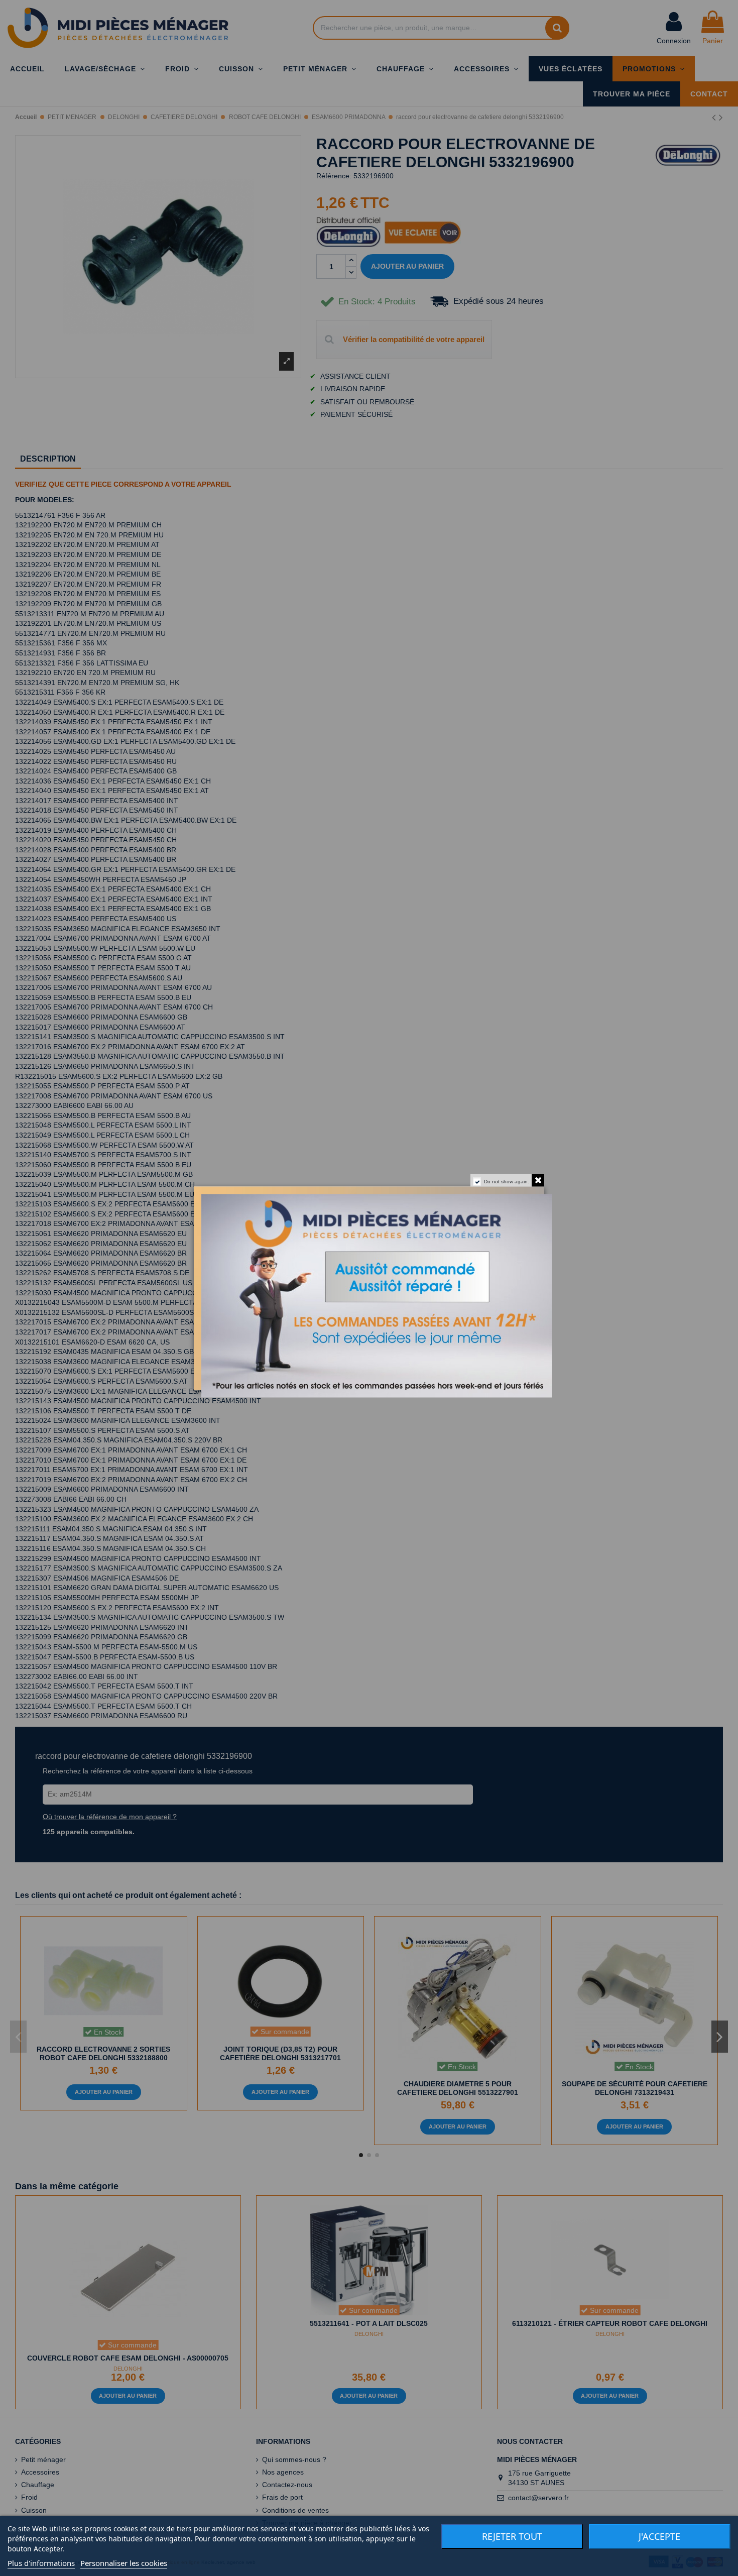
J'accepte (659, 2536)
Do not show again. (507, 1181)
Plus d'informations (41, 2563)
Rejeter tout (512, 2536)
